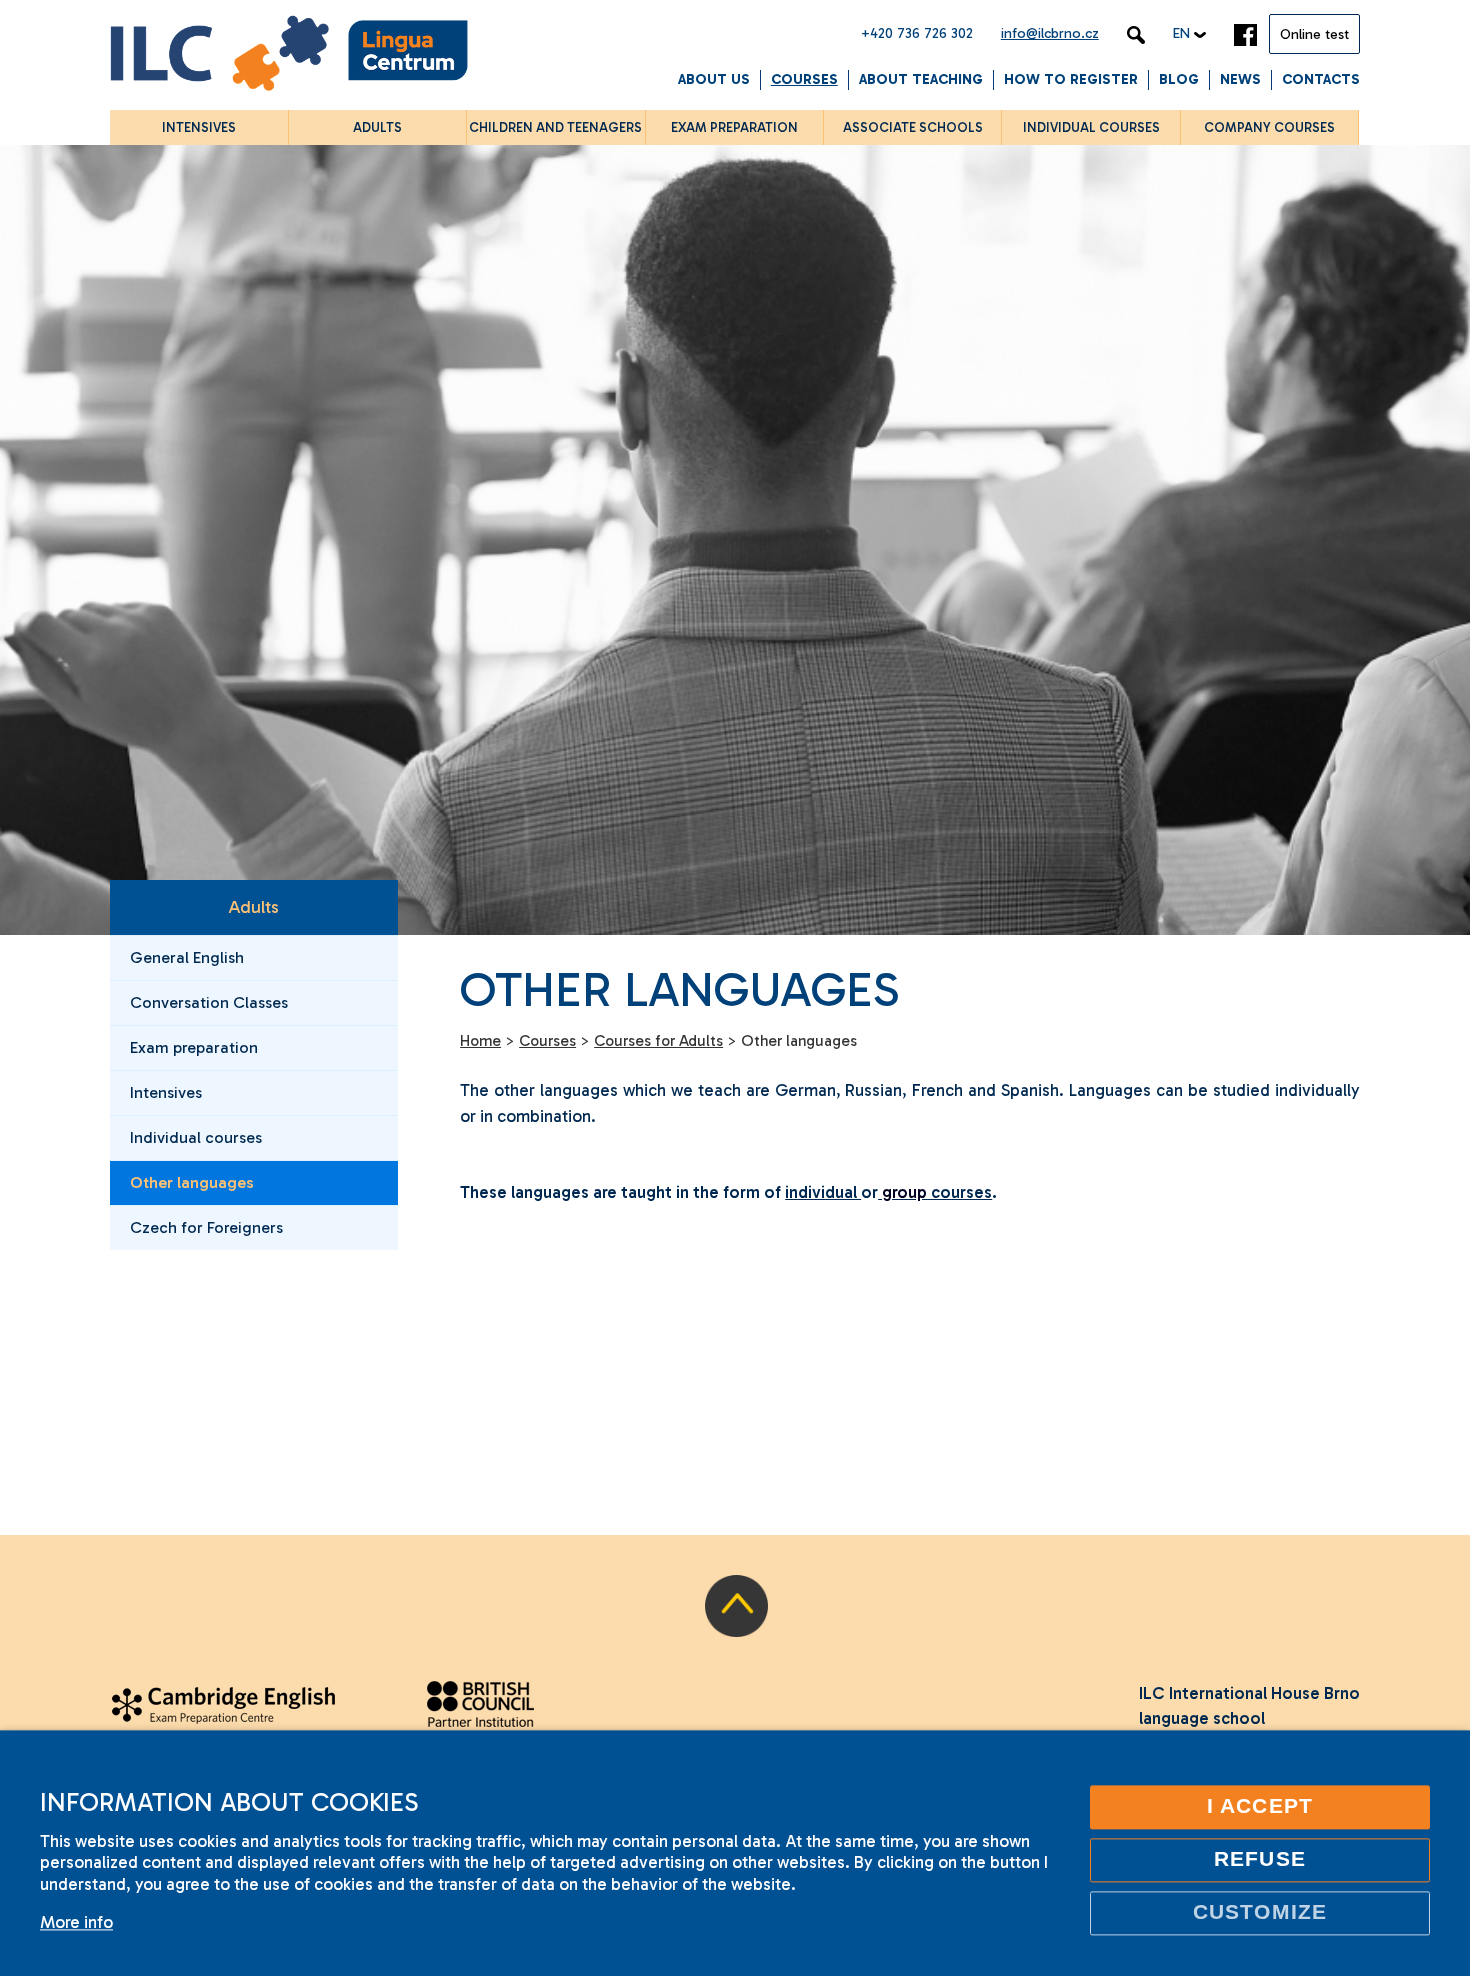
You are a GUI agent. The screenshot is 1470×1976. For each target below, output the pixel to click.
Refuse (1259, 1859)
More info (76, 1922)
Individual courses (196, 1137)
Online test (1314, 34)
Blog (1179, 79)
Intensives (166, 1092)
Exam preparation (194, 1047)
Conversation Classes (209, 1002)
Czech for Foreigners (206, 1227)
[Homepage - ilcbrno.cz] (289, 56)
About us (714, 79)
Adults (253, 907)
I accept (1260, 1806)
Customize (1260, 1912)
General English (187, 957)
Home (480, 1041)
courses (959, 1192)
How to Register (1071, 79)
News (1240, 79)
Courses (804, 79)
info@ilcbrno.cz (1050, 33)
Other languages (192, 1182)
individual (823, 1192)
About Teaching (921, 79)
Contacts (1321, 79)
